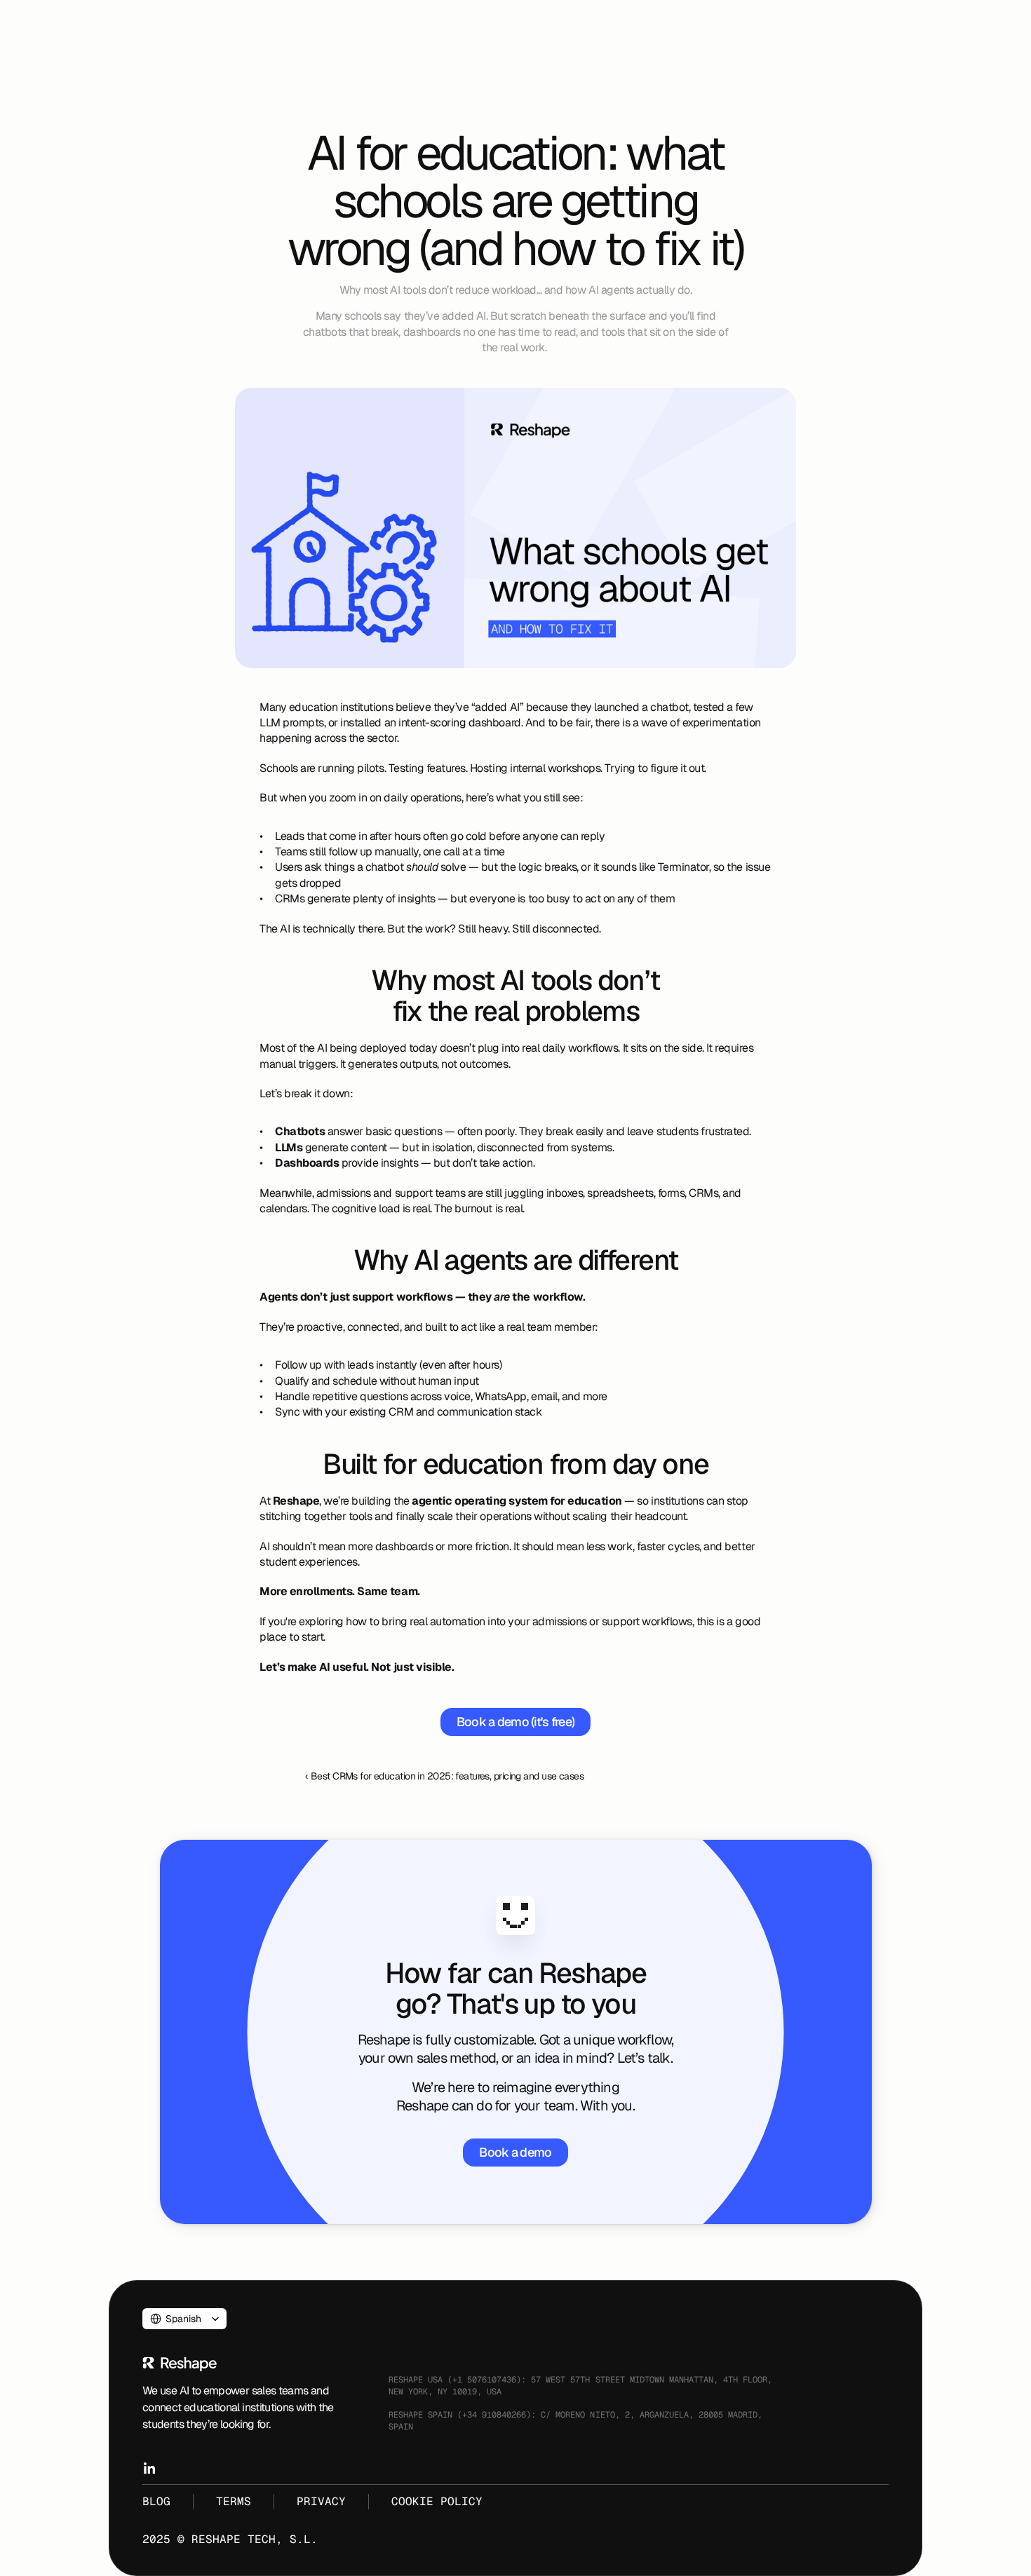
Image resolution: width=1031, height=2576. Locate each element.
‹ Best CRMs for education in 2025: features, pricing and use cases (444, 1776)
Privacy (321, 2501)
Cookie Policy (437, 2501)
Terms (234, 2501)
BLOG (156, 2501)
